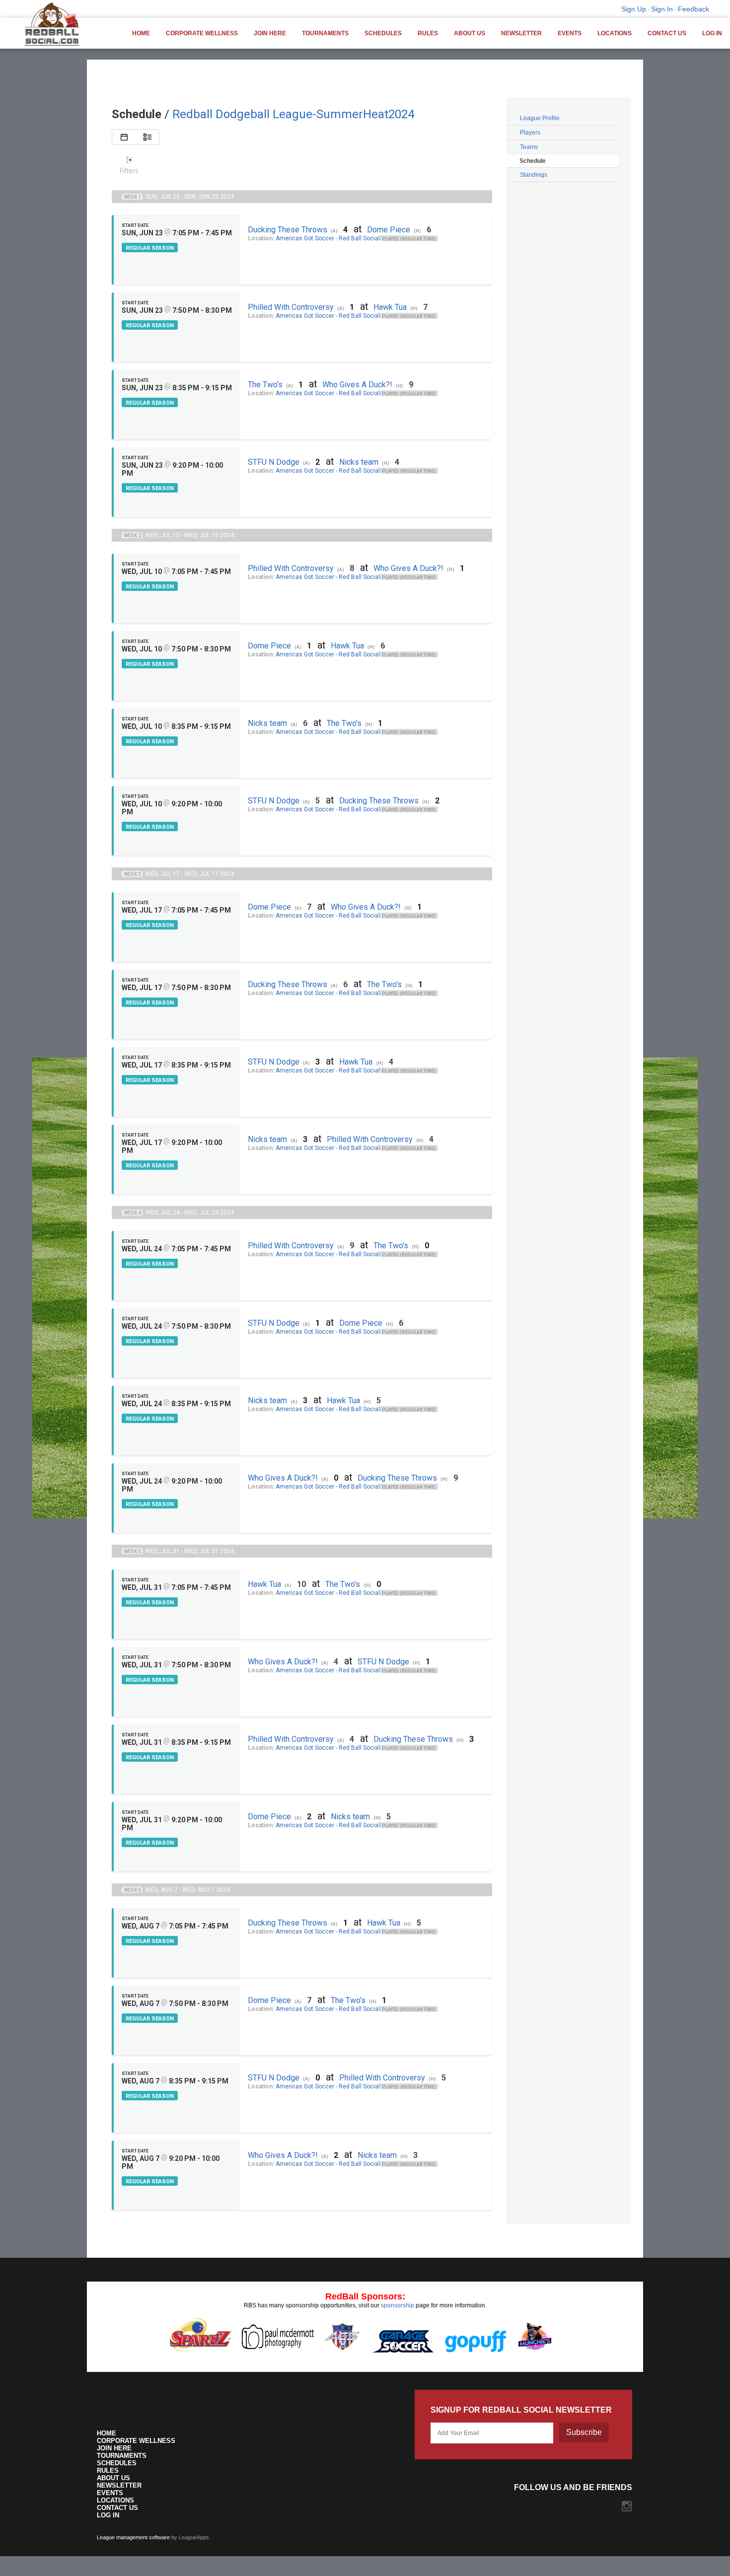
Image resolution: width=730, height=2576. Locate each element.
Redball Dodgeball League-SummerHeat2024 (293, 114)
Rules (428, 33)
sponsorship (398, 2305)
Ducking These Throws (288, 230)
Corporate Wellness (202, 33)
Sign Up (634, 9)
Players (530, 133)
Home (141, 33)
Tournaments (325, 33)
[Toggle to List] (147, 137)
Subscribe (584, 2432)
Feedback (693, 9)
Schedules (383, 33)
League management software (133, 2537)
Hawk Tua (390, 307)
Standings (534, 175)
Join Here (270, 33)
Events (570, 33)
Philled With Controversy (291, 307)
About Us (470, 33)
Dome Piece (389, 230)
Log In (712, 33)
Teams (529, 147)
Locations (615, 33)
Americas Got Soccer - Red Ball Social (328, 238)
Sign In (662, 9)
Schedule (533, 161)
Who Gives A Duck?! (357, 385)
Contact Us (667, 33)
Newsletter (521, 33)
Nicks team (359, 462)
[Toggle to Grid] (124, 137)
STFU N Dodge (274, 462)
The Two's (265, 385)
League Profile (540, 118)
